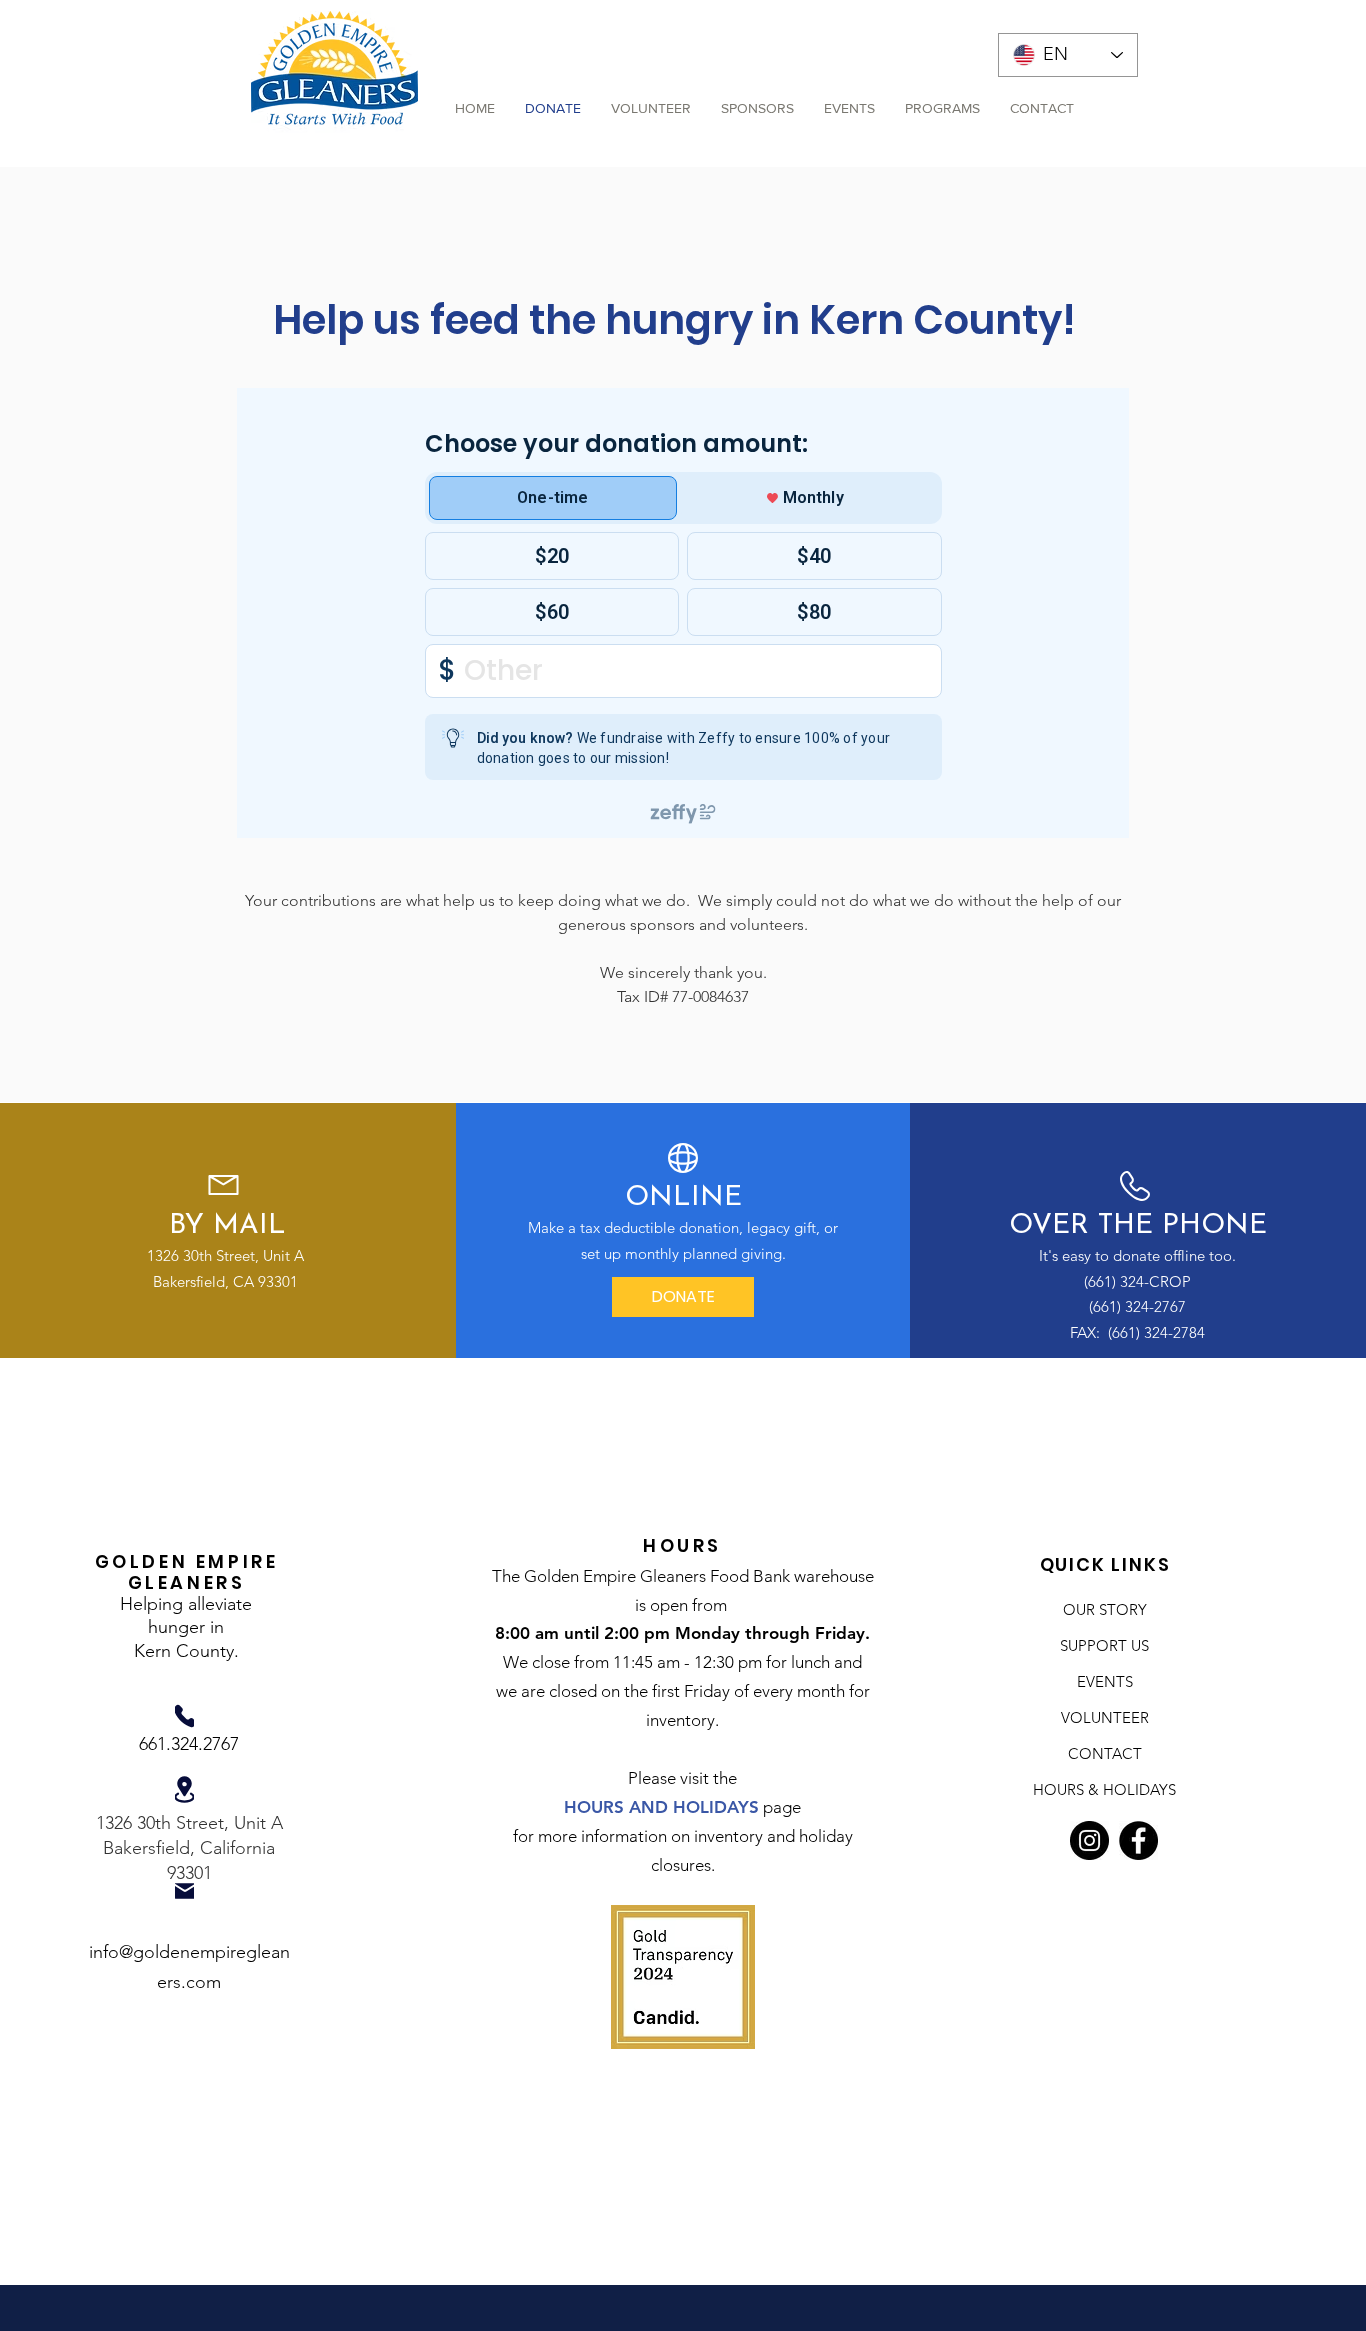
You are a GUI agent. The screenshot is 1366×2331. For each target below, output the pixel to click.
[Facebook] (1138, 1840)
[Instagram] (1089, 1840)
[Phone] (184, 1716)
